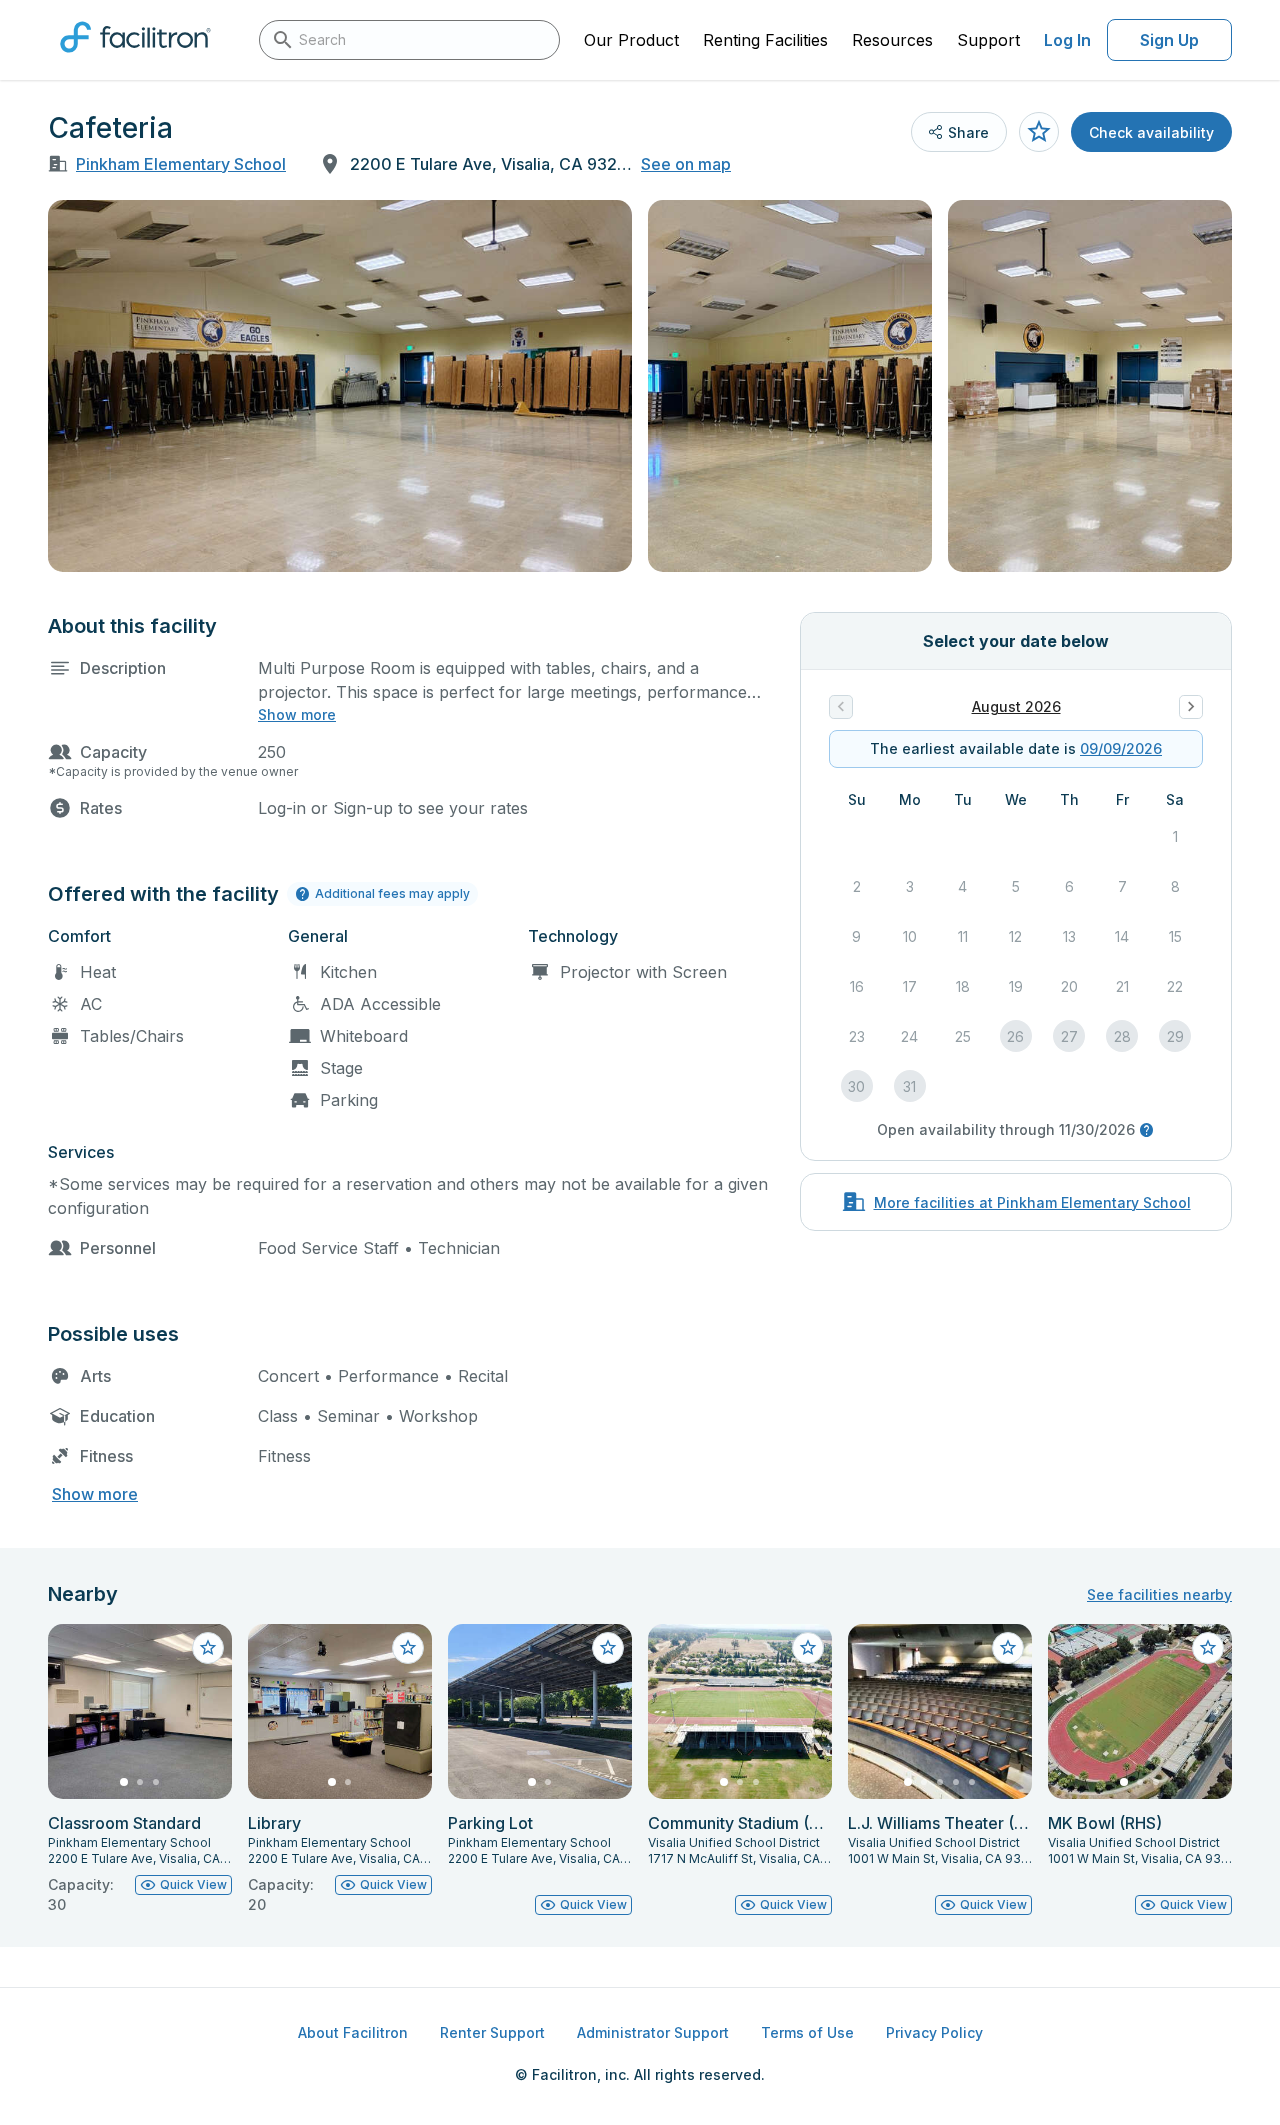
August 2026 (1016, 706)
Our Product (631, 40)
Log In (1067, 40)
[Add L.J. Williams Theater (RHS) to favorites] (1008, 1648)
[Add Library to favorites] (408, 1648)
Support (988, 40)
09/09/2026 (1121, 748)
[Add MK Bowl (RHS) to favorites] (1208, 1648)
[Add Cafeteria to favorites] (1039, 132)
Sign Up (1169, 40)
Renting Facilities (765, 40)
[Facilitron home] (135, 59)
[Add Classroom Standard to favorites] (208, 1648)
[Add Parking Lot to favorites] (608, 1648)
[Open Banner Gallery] (340, 386)
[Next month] (1191, 707)
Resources (892, 40)
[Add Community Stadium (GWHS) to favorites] (808, 1648)
